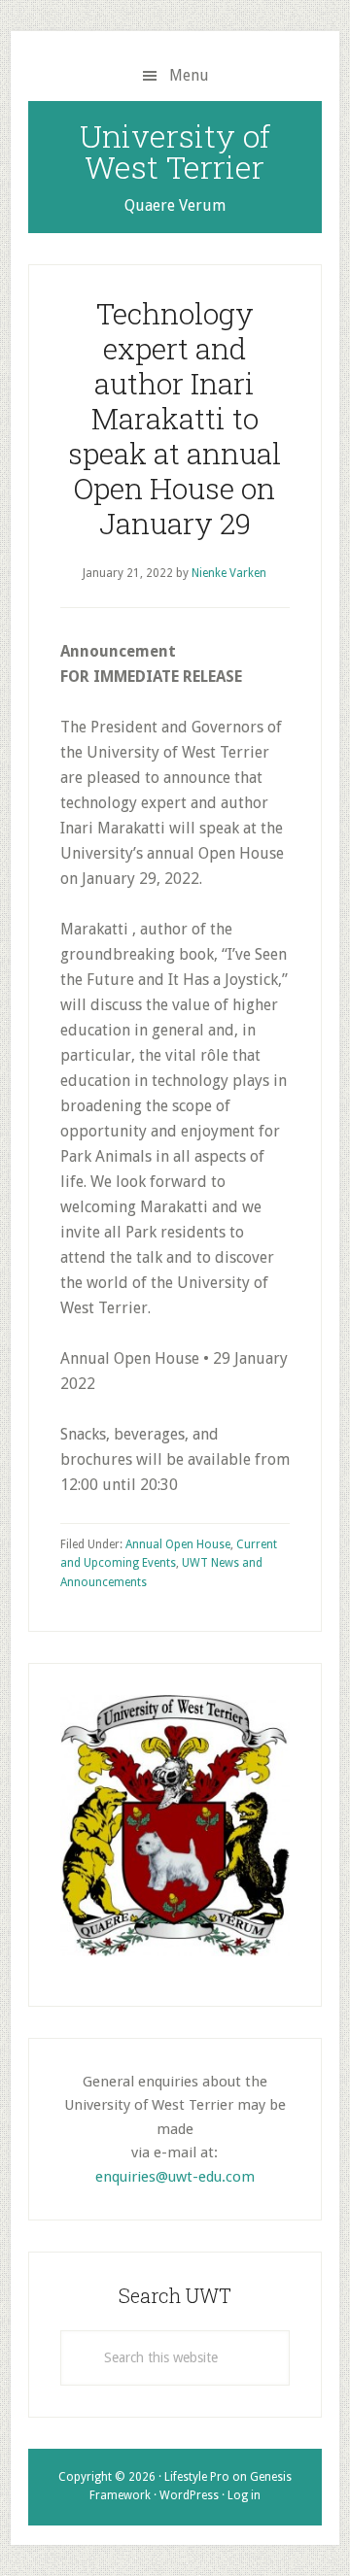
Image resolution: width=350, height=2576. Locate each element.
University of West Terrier (175, 151)
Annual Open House (178, 1544)
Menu (189, 75)
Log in (244, 2495)
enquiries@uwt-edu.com (175, 2177)
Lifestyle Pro (197, 2477)
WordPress (189, 2495)
